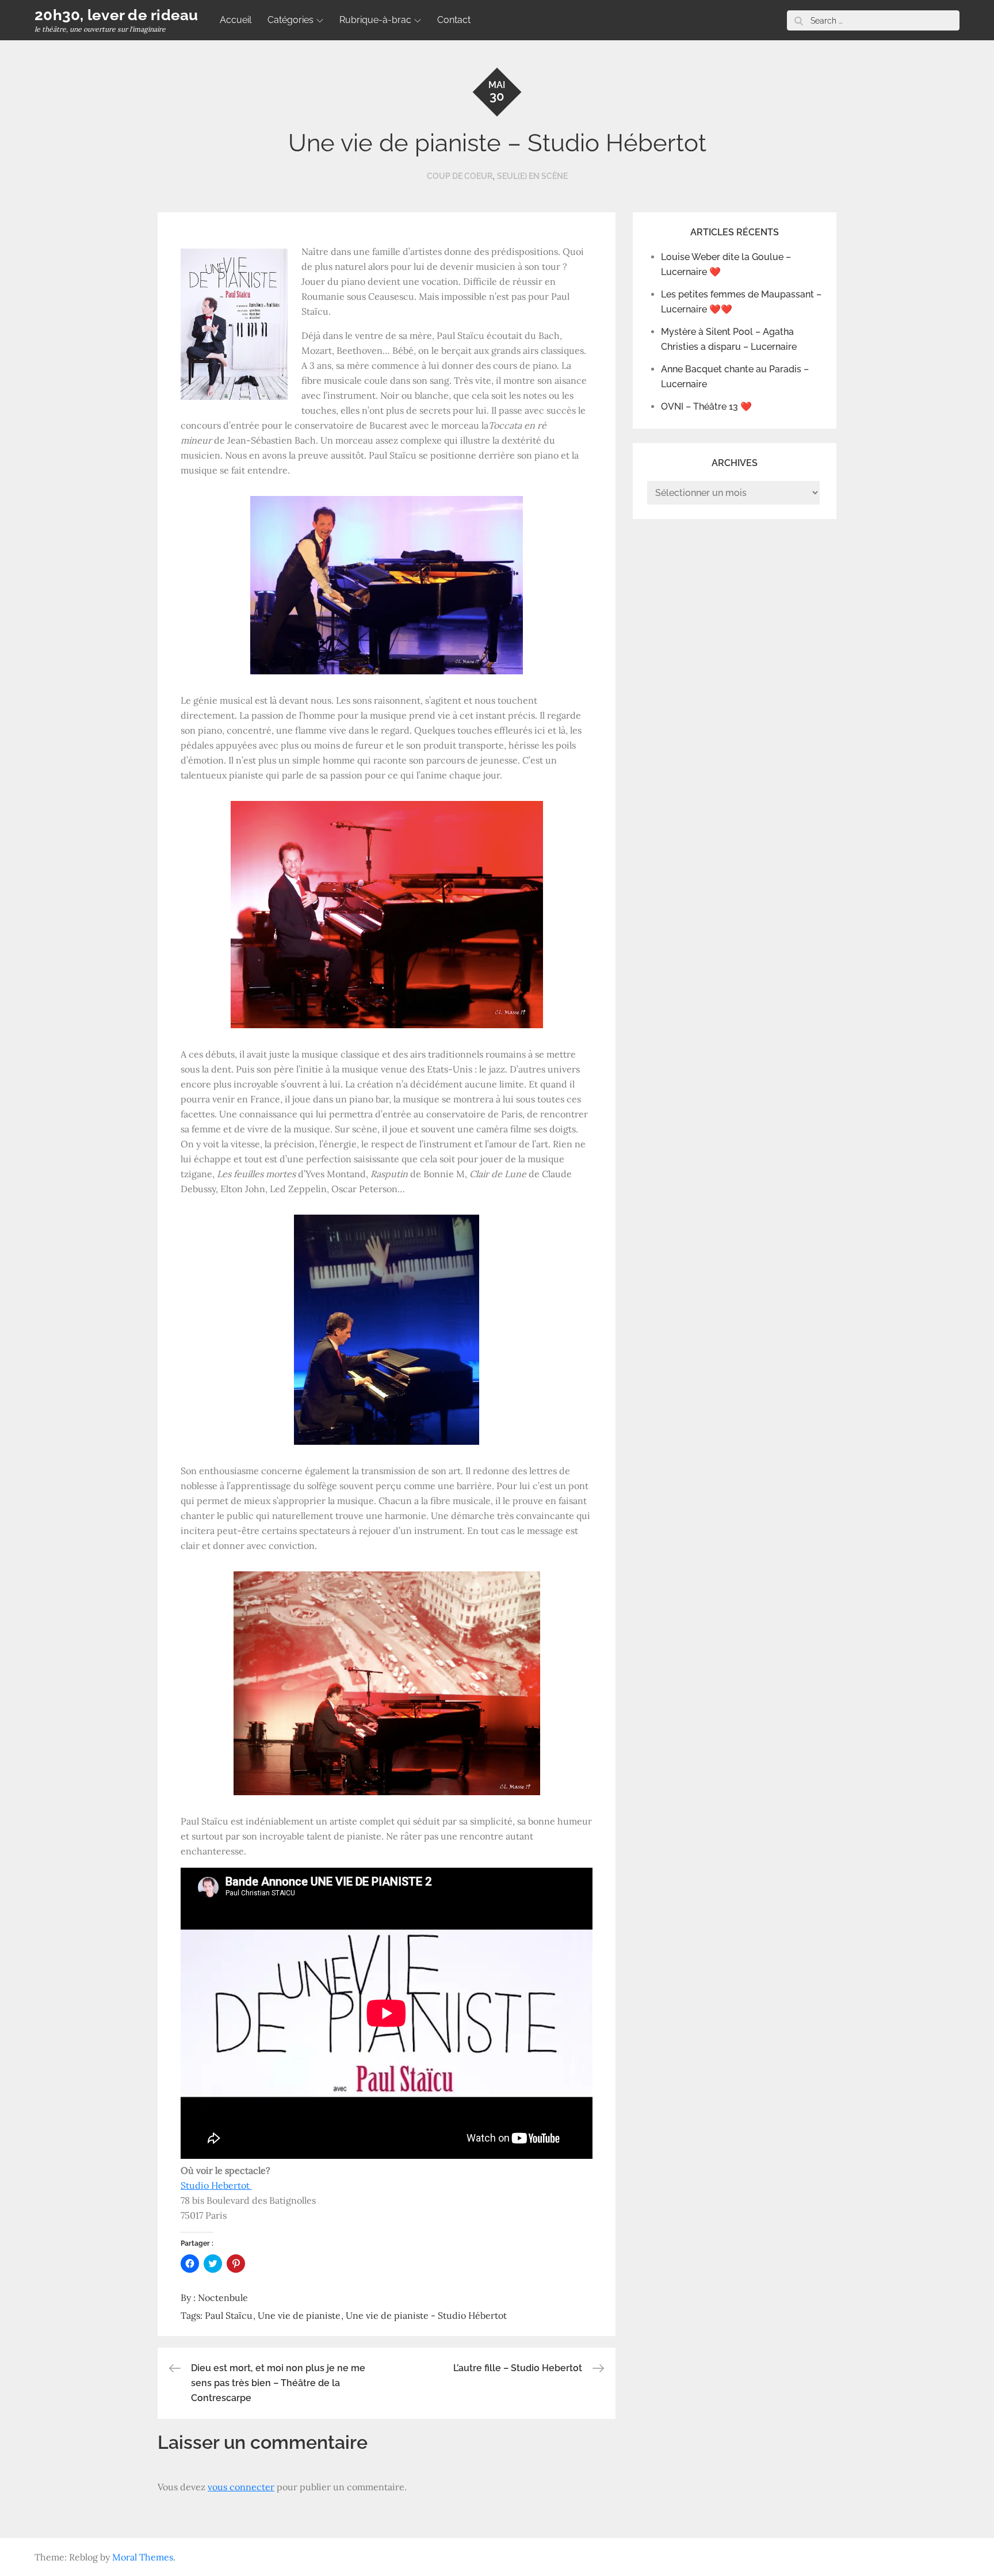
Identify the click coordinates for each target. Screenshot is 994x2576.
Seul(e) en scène (532, 176)
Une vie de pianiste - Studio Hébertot (426, 2315)
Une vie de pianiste (299, 2315)
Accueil (236, 20)
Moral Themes (143, 2557)
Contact (454, 20)
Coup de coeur (460, 176)
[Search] (798, 20)
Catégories (290, 20)
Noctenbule (223, 2298)
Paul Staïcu (229, 2315)
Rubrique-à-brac (375, 20)
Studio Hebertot (216, 2185)
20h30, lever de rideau (116, 15)
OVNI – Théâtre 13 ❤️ (706, 407)
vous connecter (241, 2487)
